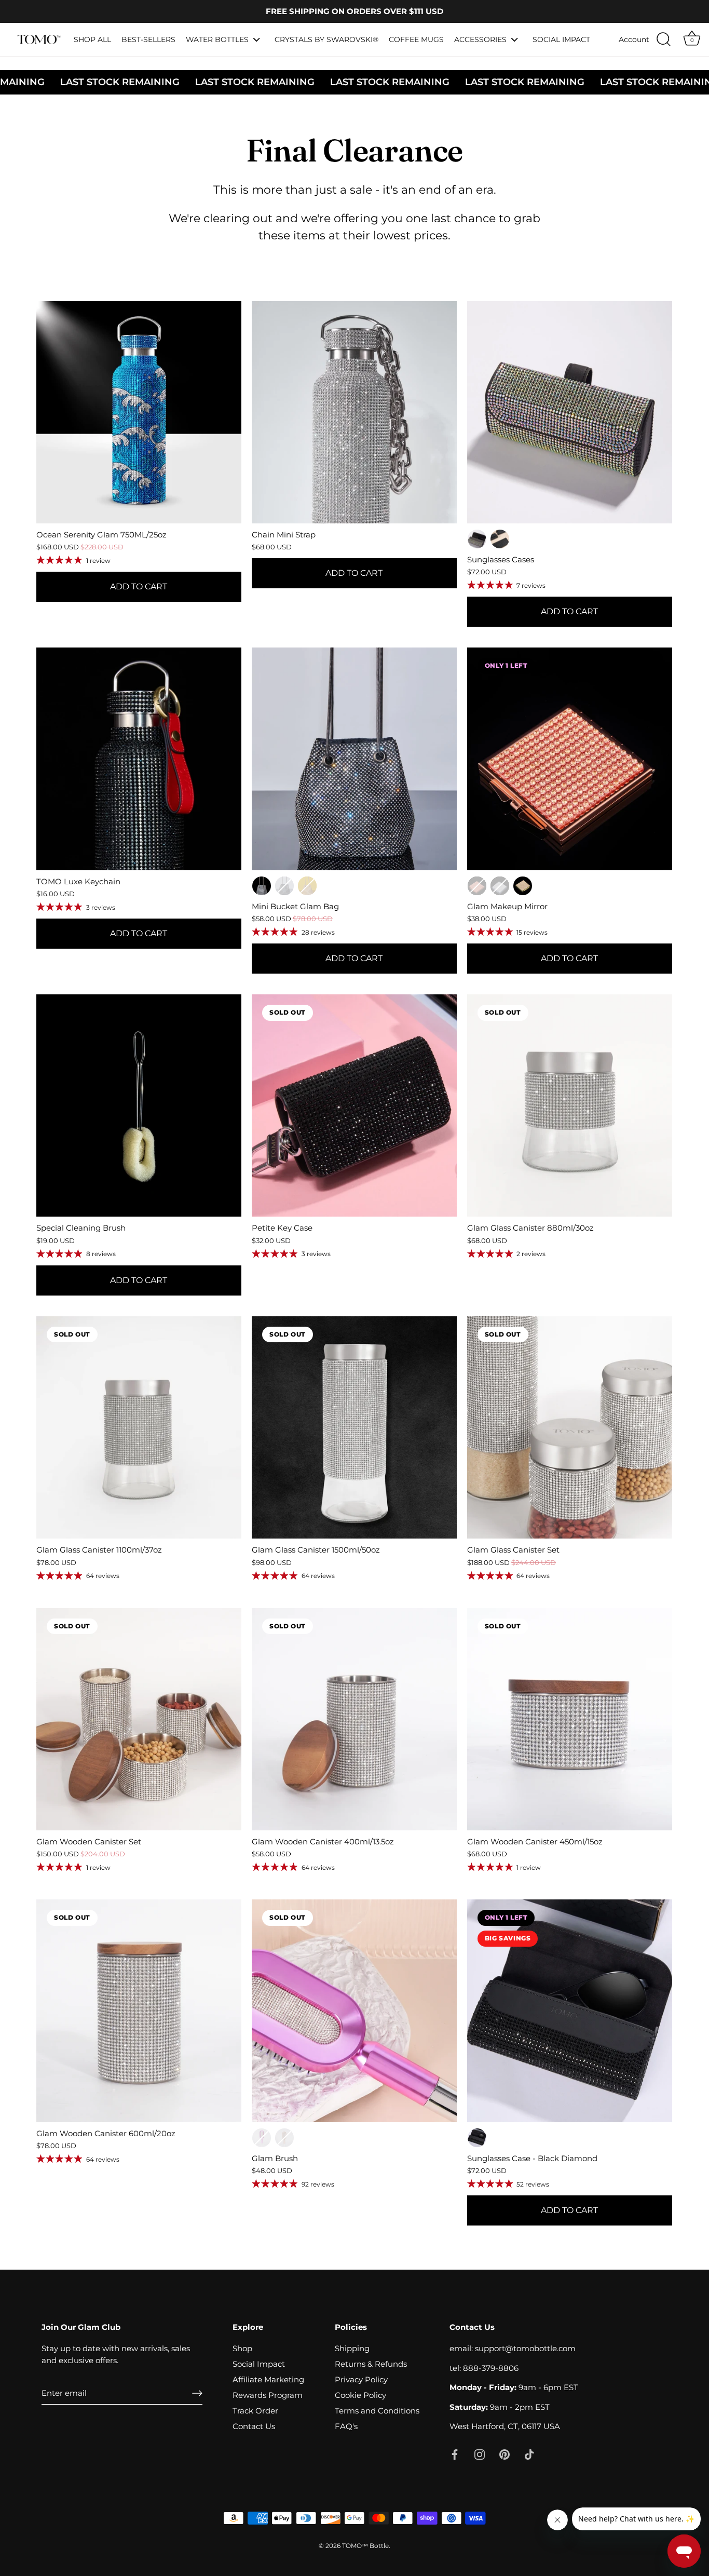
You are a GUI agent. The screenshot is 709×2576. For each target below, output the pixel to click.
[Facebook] (455, 2454)
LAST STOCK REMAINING (302, 82)
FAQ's (346, 2426)
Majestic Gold (307, 886)
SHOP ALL (92, 39)
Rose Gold (477, 886)
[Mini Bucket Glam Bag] (354, 759)
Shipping (352, 2348)
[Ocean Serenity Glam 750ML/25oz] (139, 412)
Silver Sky (500, 886)
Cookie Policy (360, 2395)
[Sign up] (197, 2393)
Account (634, 39)
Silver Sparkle (477, 539)
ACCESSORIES (480, 39)
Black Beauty (284, 886)
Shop (242, 2348)
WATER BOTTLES (217, 39)
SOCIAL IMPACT (561, 39)
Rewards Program (268, 2395)
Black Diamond (500, 539)
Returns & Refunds (371, 2364)
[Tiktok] (529, 2454)
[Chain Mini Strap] (354, 412)
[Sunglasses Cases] (570, 412)
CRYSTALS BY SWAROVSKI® (326, 39)
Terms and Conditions (377, 2411)
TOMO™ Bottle (365, 2546)
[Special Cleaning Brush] (139, 1105)
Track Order (255, 2411)
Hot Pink (262, 2138)
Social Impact (259, 2364)
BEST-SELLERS (148, 39)
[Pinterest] (505, 2454)
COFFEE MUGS (416, 39)
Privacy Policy (361, 2379)
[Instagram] (480, 2454)
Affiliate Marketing (268, 2379)
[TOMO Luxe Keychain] (139, 759)
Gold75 (523, 886)
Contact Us (254, 2426)
